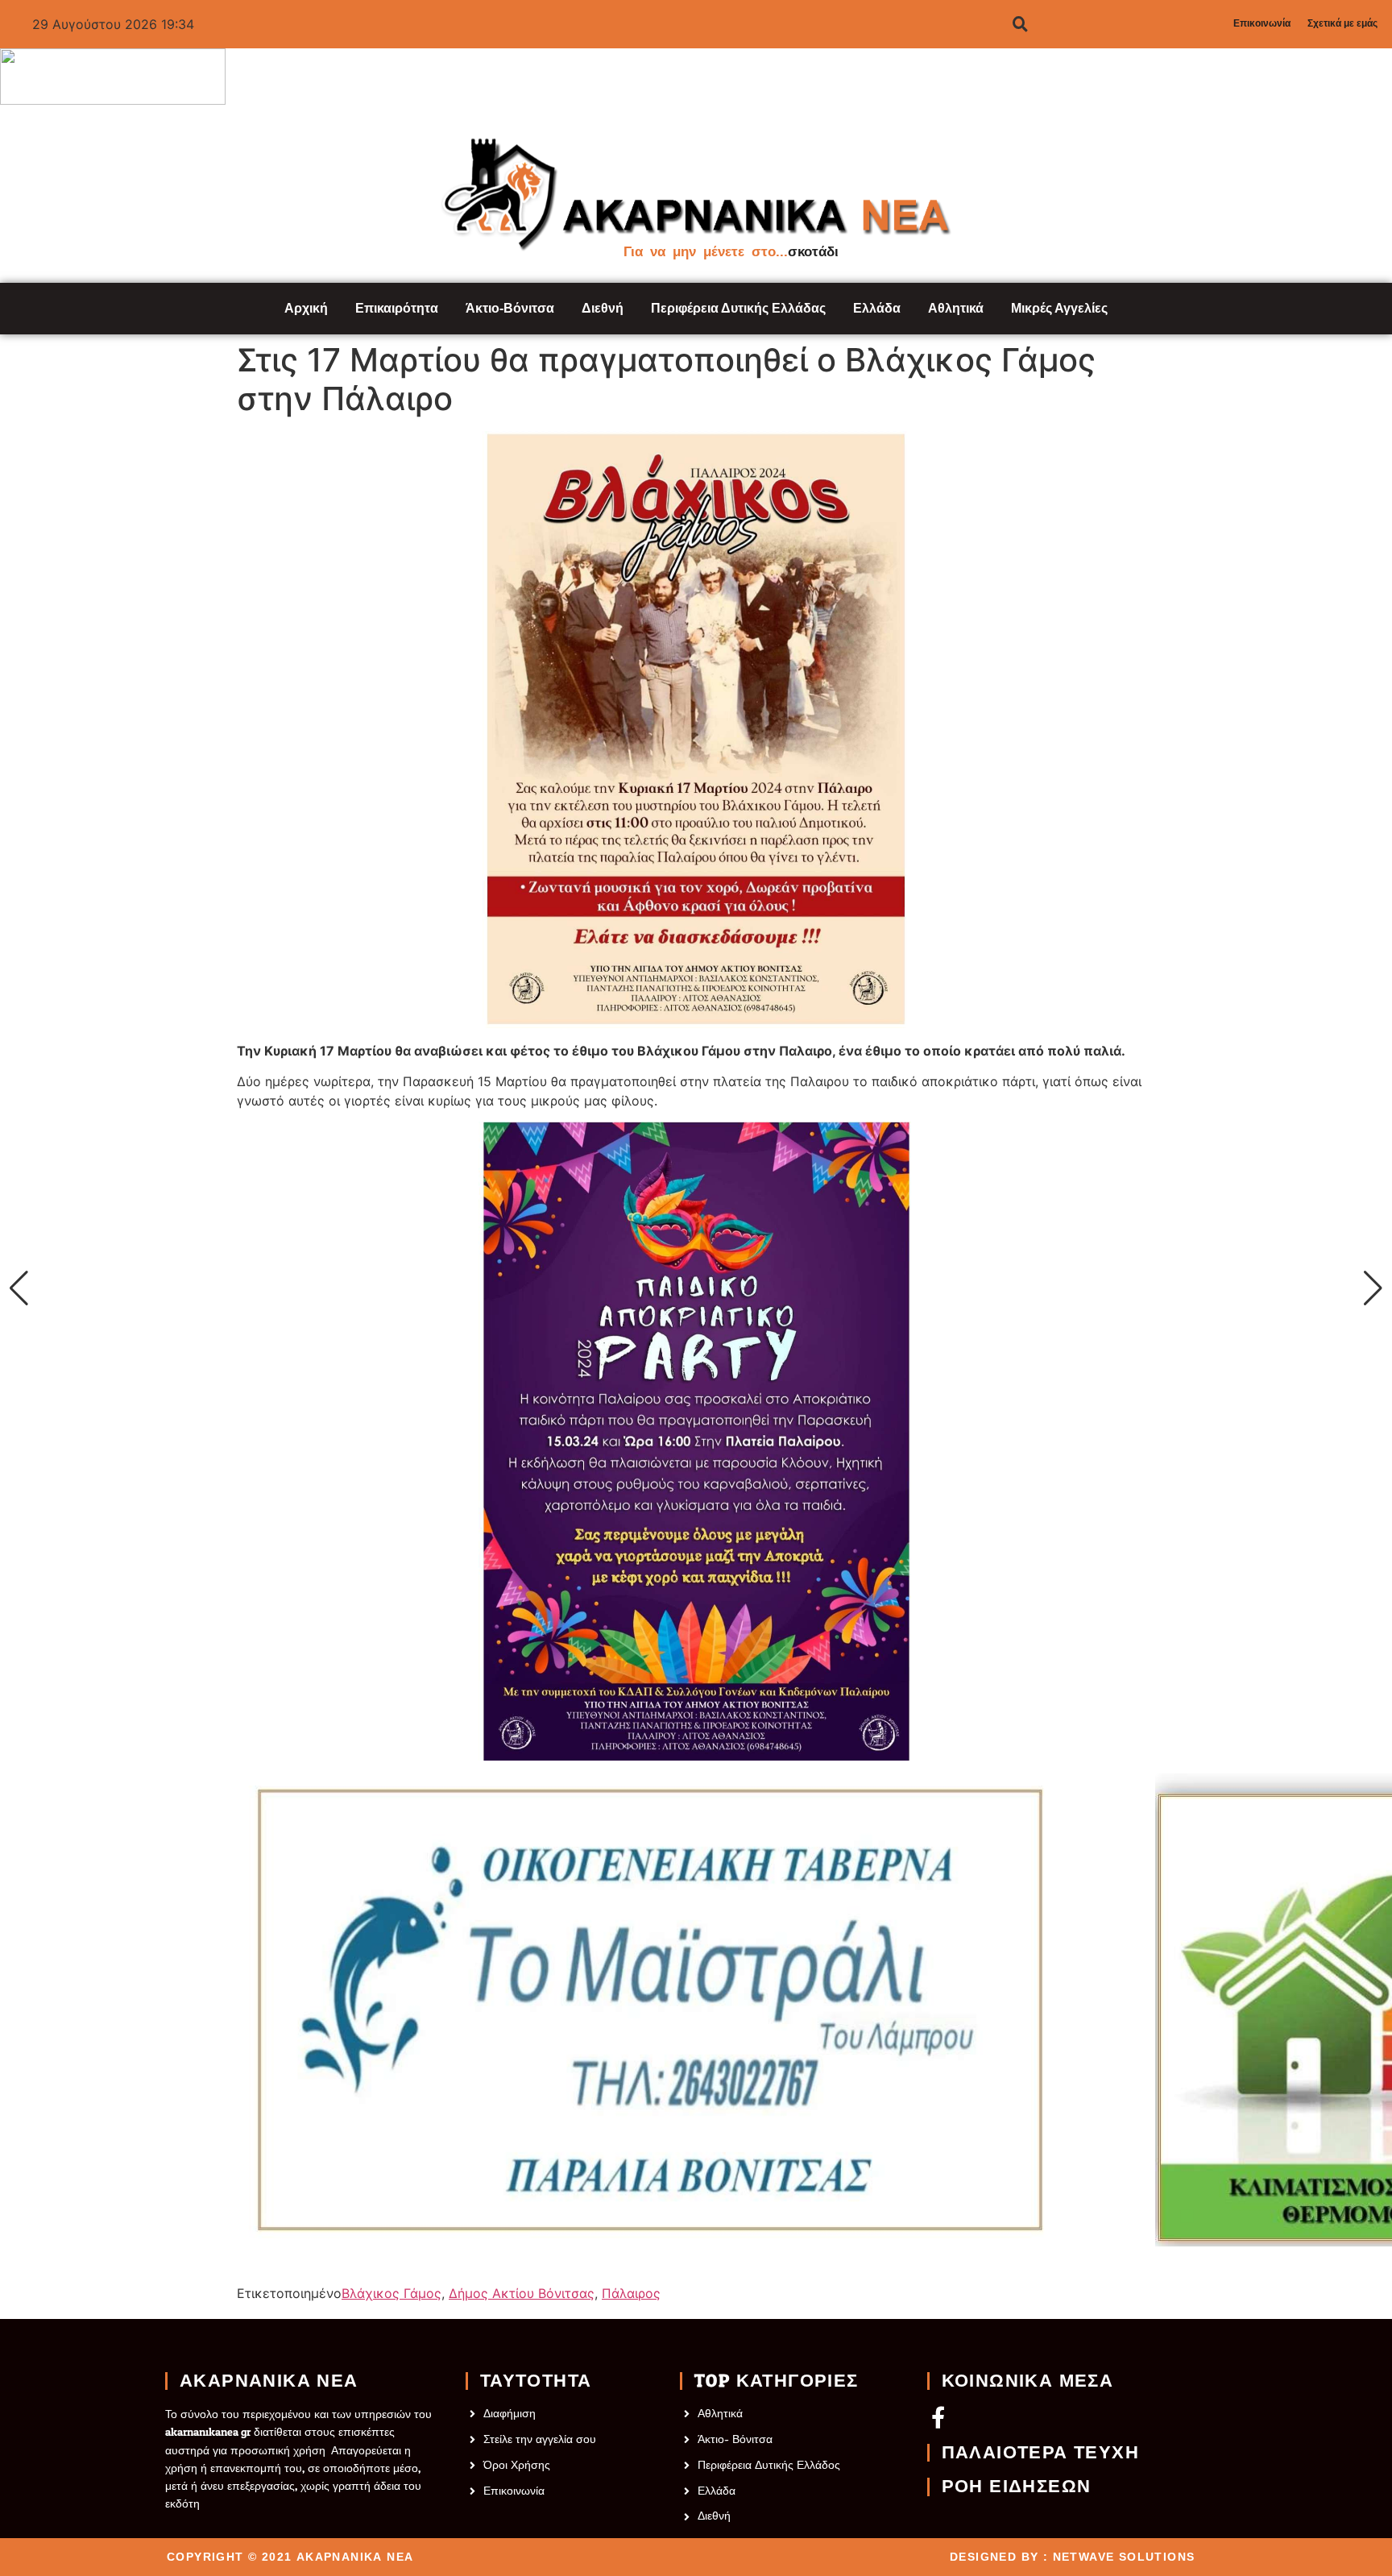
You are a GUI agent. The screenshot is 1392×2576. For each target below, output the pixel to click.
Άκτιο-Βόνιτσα (510, 308)
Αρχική (306, 308)
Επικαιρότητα (397, 308)
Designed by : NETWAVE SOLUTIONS (1072, 2557)
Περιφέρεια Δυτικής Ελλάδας (738, 308)
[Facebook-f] (938, 2417)
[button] (19, 1288)
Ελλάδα (877, 308)
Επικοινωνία (1262, 23)
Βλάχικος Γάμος (391, 2293)
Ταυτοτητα (536, 2381)
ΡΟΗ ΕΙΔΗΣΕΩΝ (1017, 2487)
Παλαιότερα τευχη (1040, 2453)
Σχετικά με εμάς (1342, 23)
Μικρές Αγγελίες (1059, 308)
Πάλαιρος (631, 2293)
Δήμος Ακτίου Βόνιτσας (522, 2293)
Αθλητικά (956, 308)
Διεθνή (603, 308)
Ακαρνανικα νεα (269, 2381)
